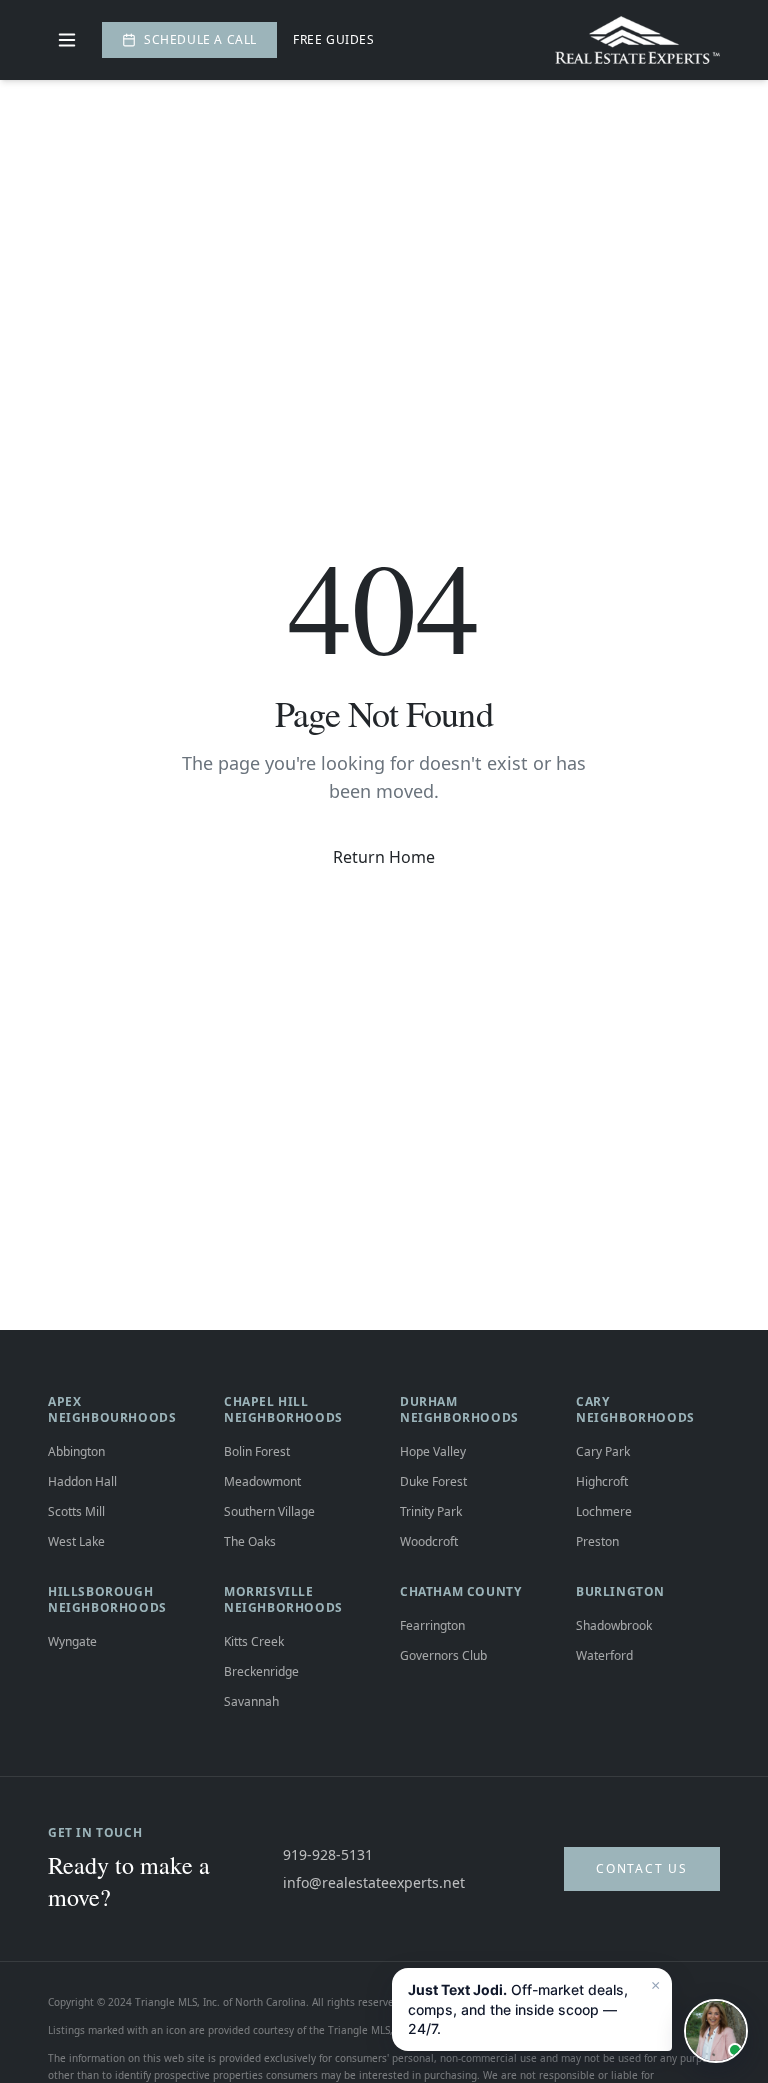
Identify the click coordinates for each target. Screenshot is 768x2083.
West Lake (76, 1541)
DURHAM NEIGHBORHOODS (459, 1409)
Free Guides (334, 40)
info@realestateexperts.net (374, 1882)
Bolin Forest (257, 1451)
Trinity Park (431, 1511)
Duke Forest (433, 1481)
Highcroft (602, 1481)
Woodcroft (429, 1541)
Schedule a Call (200, 39)
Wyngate (72, 1641)
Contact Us (642, 1868)
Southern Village (269, 1511)
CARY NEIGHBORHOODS (635, 1409)
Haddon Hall (82, 1481)
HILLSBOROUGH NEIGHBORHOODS (107, 1599)
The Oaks (250, 1541)
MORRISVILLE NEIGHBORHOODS (283, 1599)
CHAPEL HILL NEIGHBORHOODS (283, 1409)
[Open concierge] (716, 2031)
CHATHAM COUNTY (460, 1591)
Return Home (384, 857)
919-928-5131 (328, 1854)
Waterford (604, 1655)
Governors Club (443, 1655)
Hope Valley (433, 1451)
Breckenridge (261, 1671)
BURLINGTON (620, 1591)
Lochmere (604, 1511)
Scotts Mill (76, 1511)
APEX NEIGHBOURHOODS (112, 1409)
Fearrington (432, 1625)
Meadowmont (262, 1481)
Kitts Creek (254, 1641)
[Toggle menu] (67, 40)
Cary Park (603, 1451)
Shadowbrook (614, 1625)
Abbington (76, 1451)
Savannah (251, 1701)
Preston (597, 1541)
